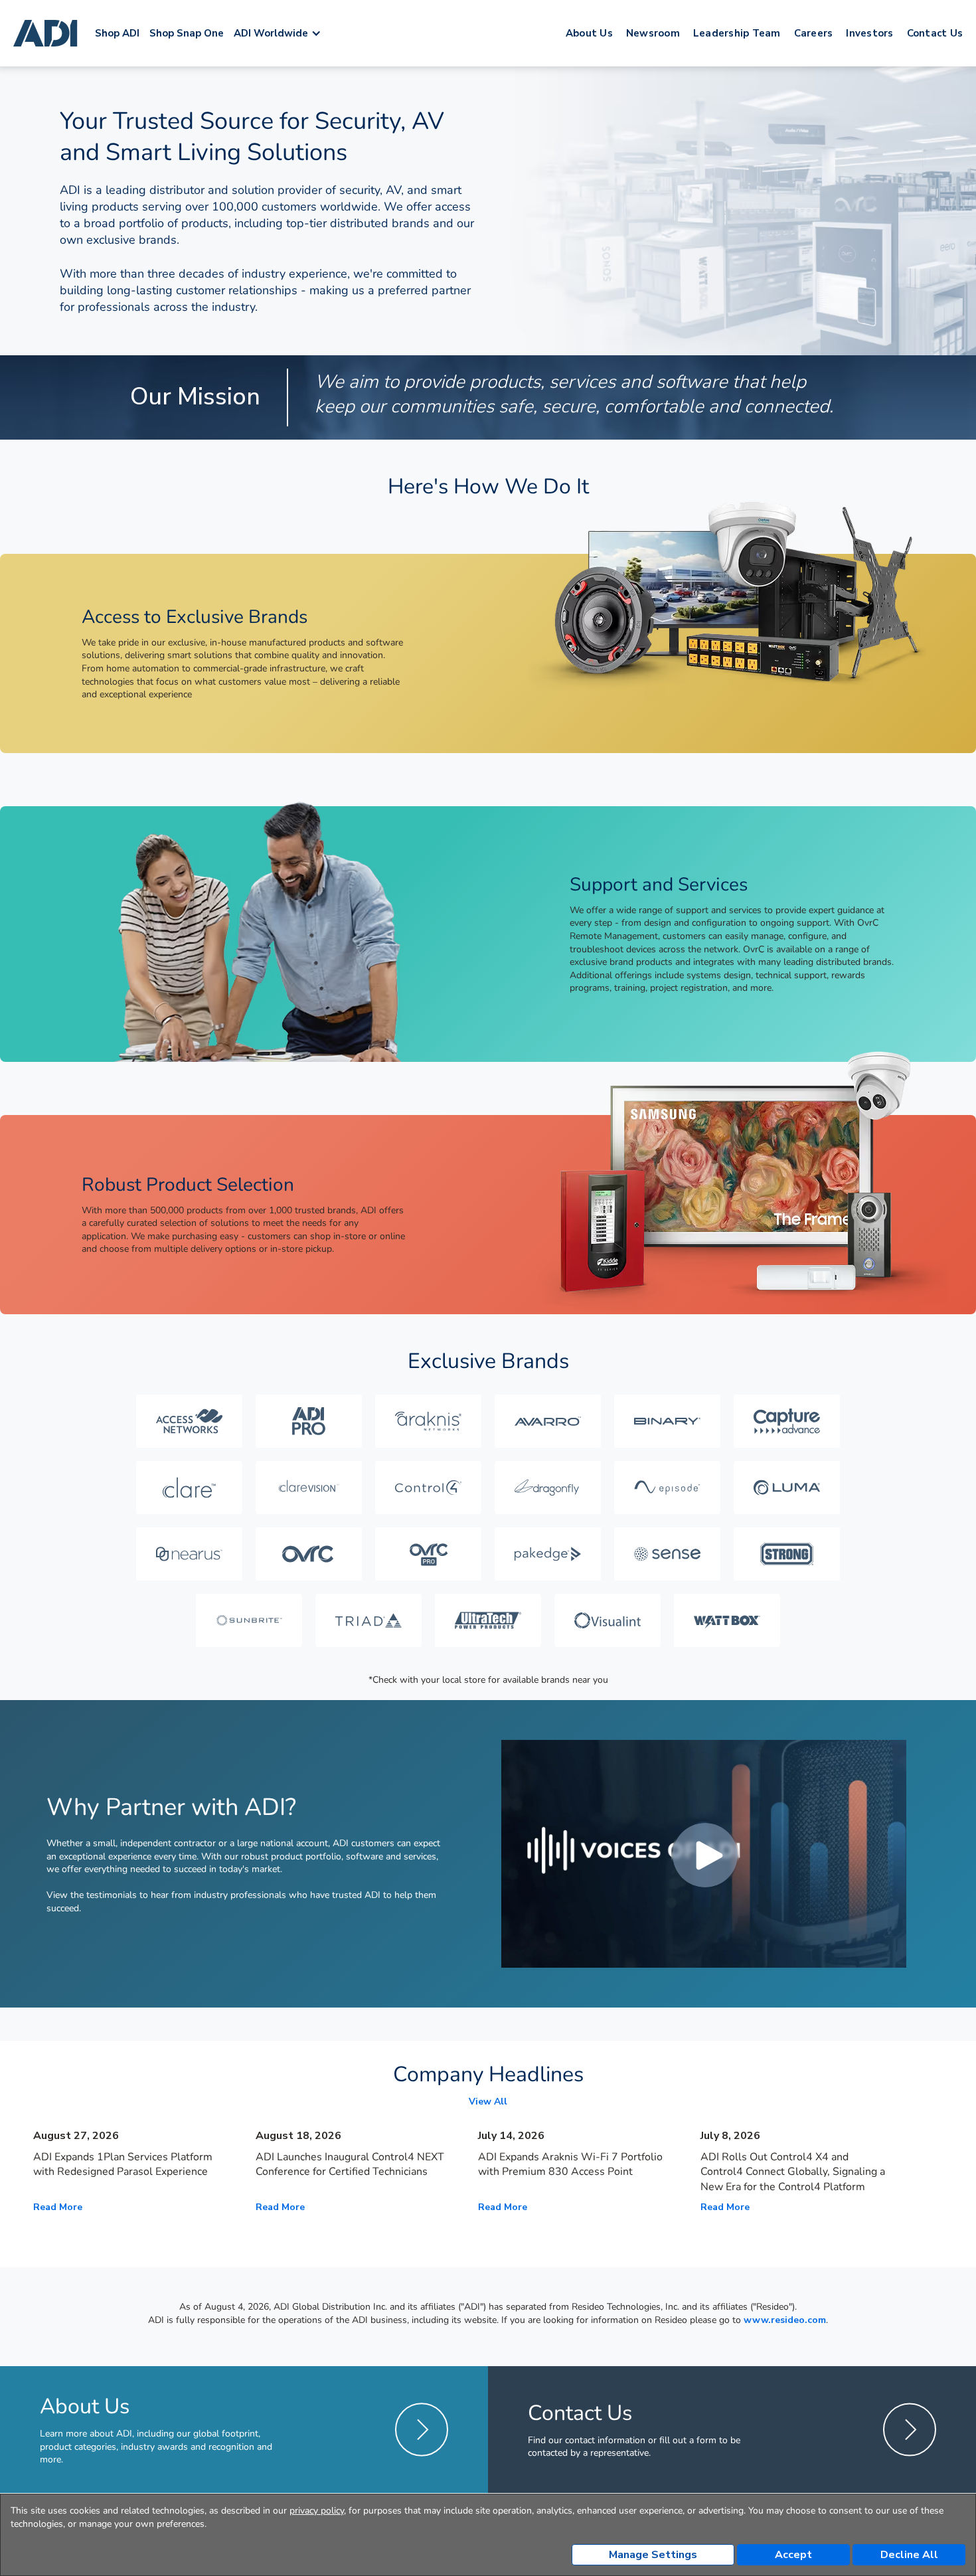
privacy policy (317, 2511)
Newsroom (653, 33)
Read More (58, 2207)
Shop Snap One (187, 33)
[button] (284, 33)
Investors (869, 33)
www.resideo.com (785, 2320)
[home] (47, 33)
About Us (589, 33)
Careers (814, 33)
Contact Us (935, 33)
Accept (793, 2555)
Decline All (909, 2555)
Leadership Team (737, 33)
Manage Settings (653, 2555)
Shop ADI (117, 33)
